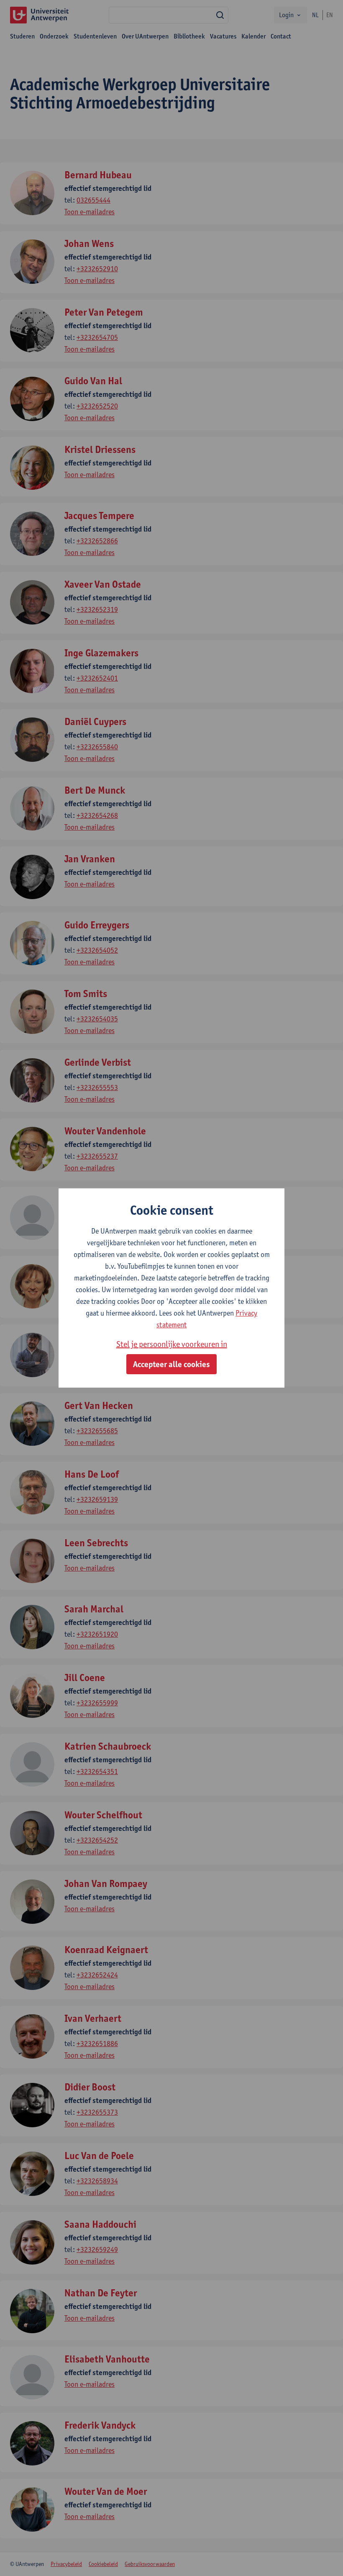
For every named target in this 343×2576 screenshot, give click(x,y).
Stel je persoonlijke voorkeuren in (172, 1344)
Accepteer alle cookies (171, 1364)
